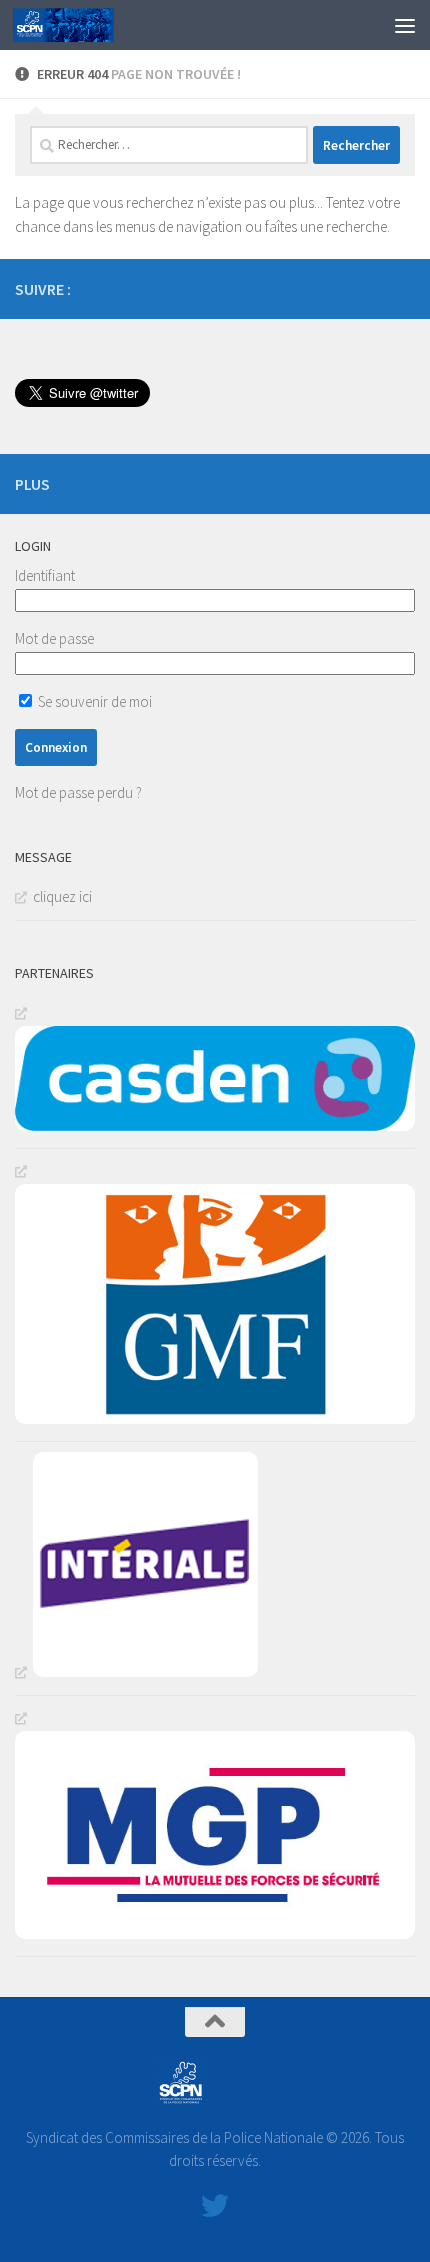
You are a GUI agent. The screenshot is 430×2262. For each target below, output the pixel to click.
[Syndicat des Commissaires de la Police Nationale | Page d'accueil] (80, 25)
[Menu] (405, 25)
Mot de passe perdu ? (78, 792)
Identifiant (45, 575)
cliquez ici (62, 896)
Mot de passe (54, 638)
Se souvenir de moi (93, 701)
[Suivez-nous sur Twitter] (403, 288)
